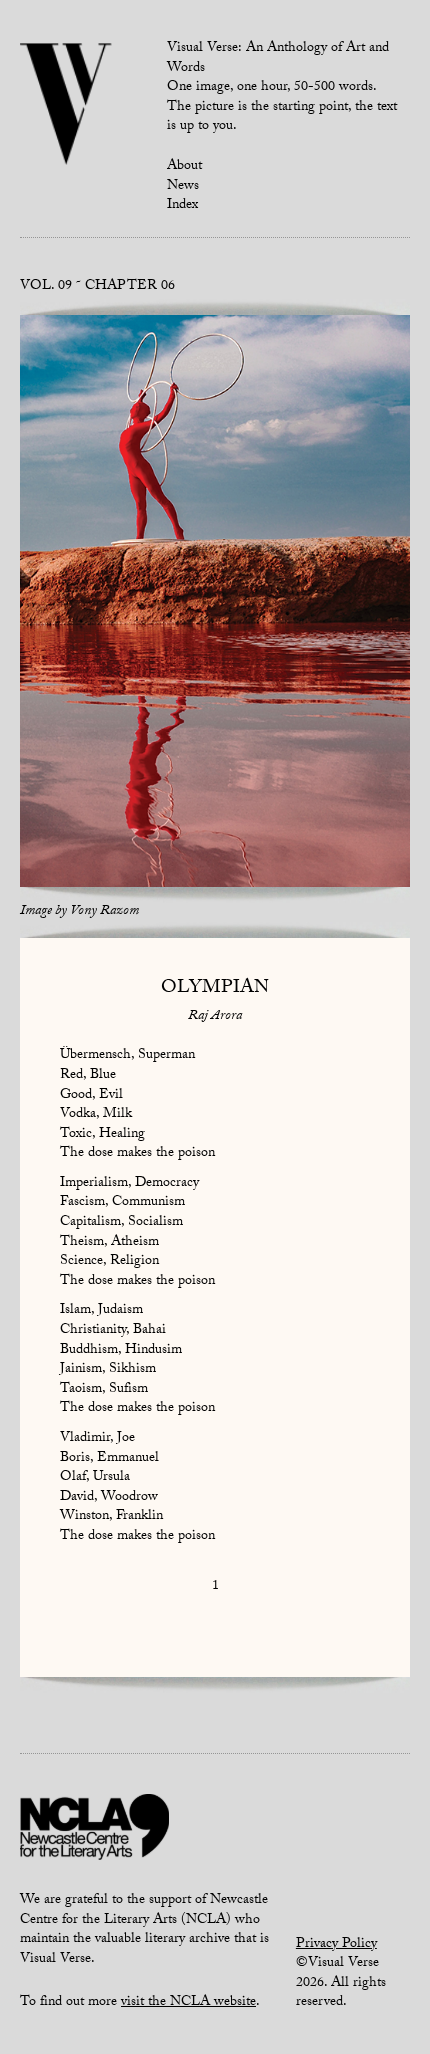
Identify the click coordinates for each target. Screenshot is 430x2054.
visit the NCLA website (188, 2003)
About (184, 167)
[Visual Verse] (66, 106)
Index (182, 206)
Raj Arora (215, 1017)
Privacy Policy (336, 1945)
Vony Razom (104, 912)
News (183, 187)
